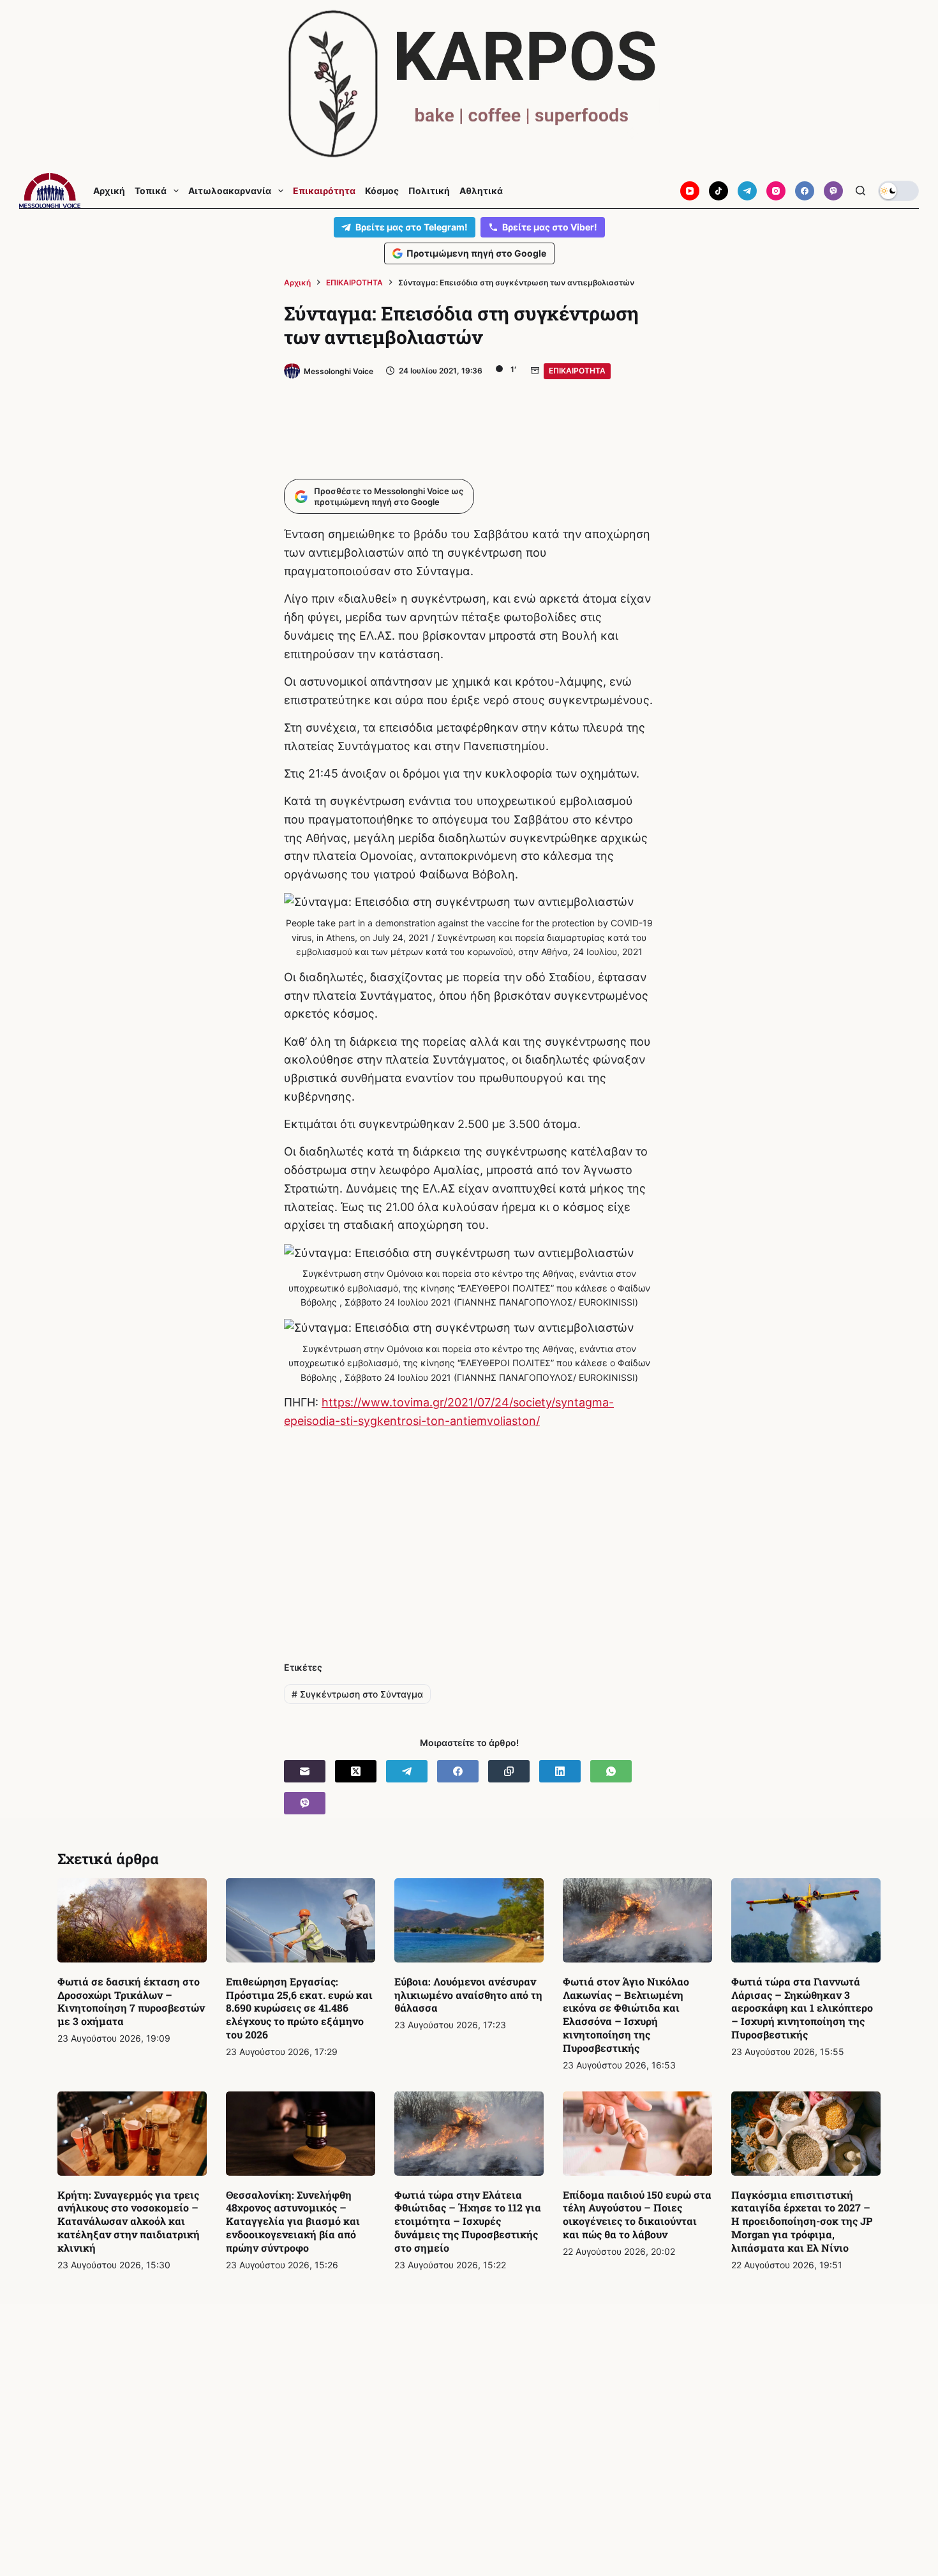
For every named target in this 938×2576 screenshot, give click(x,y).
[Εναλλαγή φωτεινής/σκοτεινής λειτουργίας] (898, 191)
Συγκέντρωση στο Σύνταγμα (357, 1694)
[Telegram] (747, 191)
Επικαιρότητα (324, 191)
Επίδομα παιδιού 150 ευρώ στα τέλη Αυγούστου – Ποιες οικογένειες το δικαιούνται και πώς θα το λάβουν (637, 2214)
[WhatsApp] (611, 1771)
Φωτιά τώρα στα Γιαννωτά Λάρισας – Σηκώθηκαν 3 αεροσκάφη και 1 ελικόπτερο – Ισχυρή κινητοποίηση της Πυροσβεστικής (802, 2008)
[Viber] (833, 191)
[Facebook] (805, 191)
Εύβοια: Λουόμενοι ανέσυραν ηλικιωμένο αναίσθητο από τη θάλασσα (468, 1995)
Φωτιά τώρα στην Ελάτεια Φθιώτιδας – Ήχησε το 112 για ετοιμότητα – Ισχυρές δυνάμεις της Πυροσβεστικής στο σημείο (468, 2221)
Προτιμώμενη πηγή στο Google (476, 253)
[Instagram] (776, 191)
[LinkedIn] (560, 1771)
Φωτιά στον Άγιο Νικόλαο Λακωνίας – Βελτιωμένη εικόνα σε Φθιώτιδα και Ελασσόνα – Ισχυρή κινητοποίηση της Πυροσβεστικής (626, 2015)
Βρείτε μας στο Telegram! (412, 227)
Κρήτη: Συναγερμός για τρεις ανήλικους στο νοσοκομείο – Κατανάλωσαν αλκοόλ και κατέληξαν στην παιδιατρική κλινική (129, 2221)
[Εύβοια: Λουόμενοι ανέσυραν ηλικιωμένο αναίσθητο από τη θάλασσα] (469, 1920)
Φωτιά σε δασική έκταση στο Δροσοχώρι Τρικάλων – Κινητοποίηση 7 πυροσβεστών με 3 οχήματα (131, 2001)
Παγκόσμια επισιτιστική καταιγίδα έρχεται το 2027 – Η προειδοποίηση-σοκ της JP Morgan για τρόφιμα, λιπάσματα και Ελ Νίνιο (802, 2221)
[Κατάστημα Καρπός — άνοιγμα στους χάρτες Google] (469, 84)
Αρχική (109, 191)
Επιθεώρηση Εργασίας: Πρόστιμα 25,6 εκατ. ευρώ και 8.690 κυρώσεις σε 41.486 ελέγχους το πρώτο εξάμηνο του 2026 (299, 2008)
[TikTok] (718, 191)
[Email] (305, 1771)
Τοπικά (151, 191)
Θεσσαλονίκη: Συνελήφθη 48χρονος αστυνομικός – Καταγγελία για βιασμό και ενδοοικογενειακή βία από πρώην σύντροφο (293, 2221)
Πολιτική (429, 191)
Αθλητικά (481, 191)
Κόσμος (382, 191)
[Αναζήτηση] (860, 191)
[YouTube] (690, 191)
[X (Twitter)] (356, 1771)
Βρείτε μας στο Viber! (550, 227)
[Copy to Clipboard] (509, 1771)
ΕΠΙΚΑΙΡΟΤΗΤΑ (577, 371)
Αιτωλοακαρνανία (230, 191)
